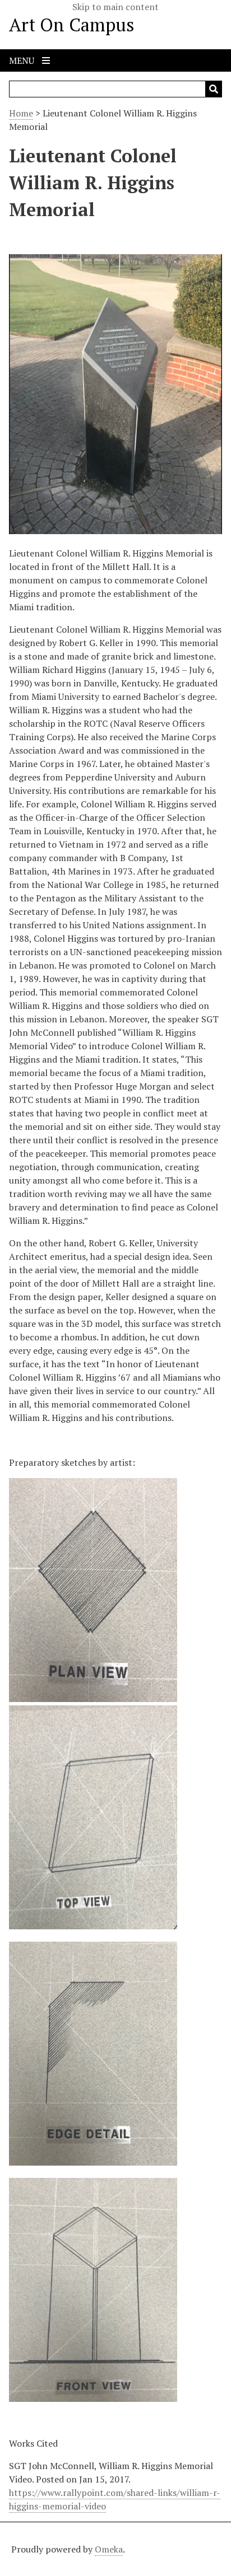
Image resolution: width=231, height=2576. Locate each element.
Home (21, 113)
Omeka (109, 2549)
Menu (23, 60)
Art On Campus (72, 25)
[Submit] (214, 89)
